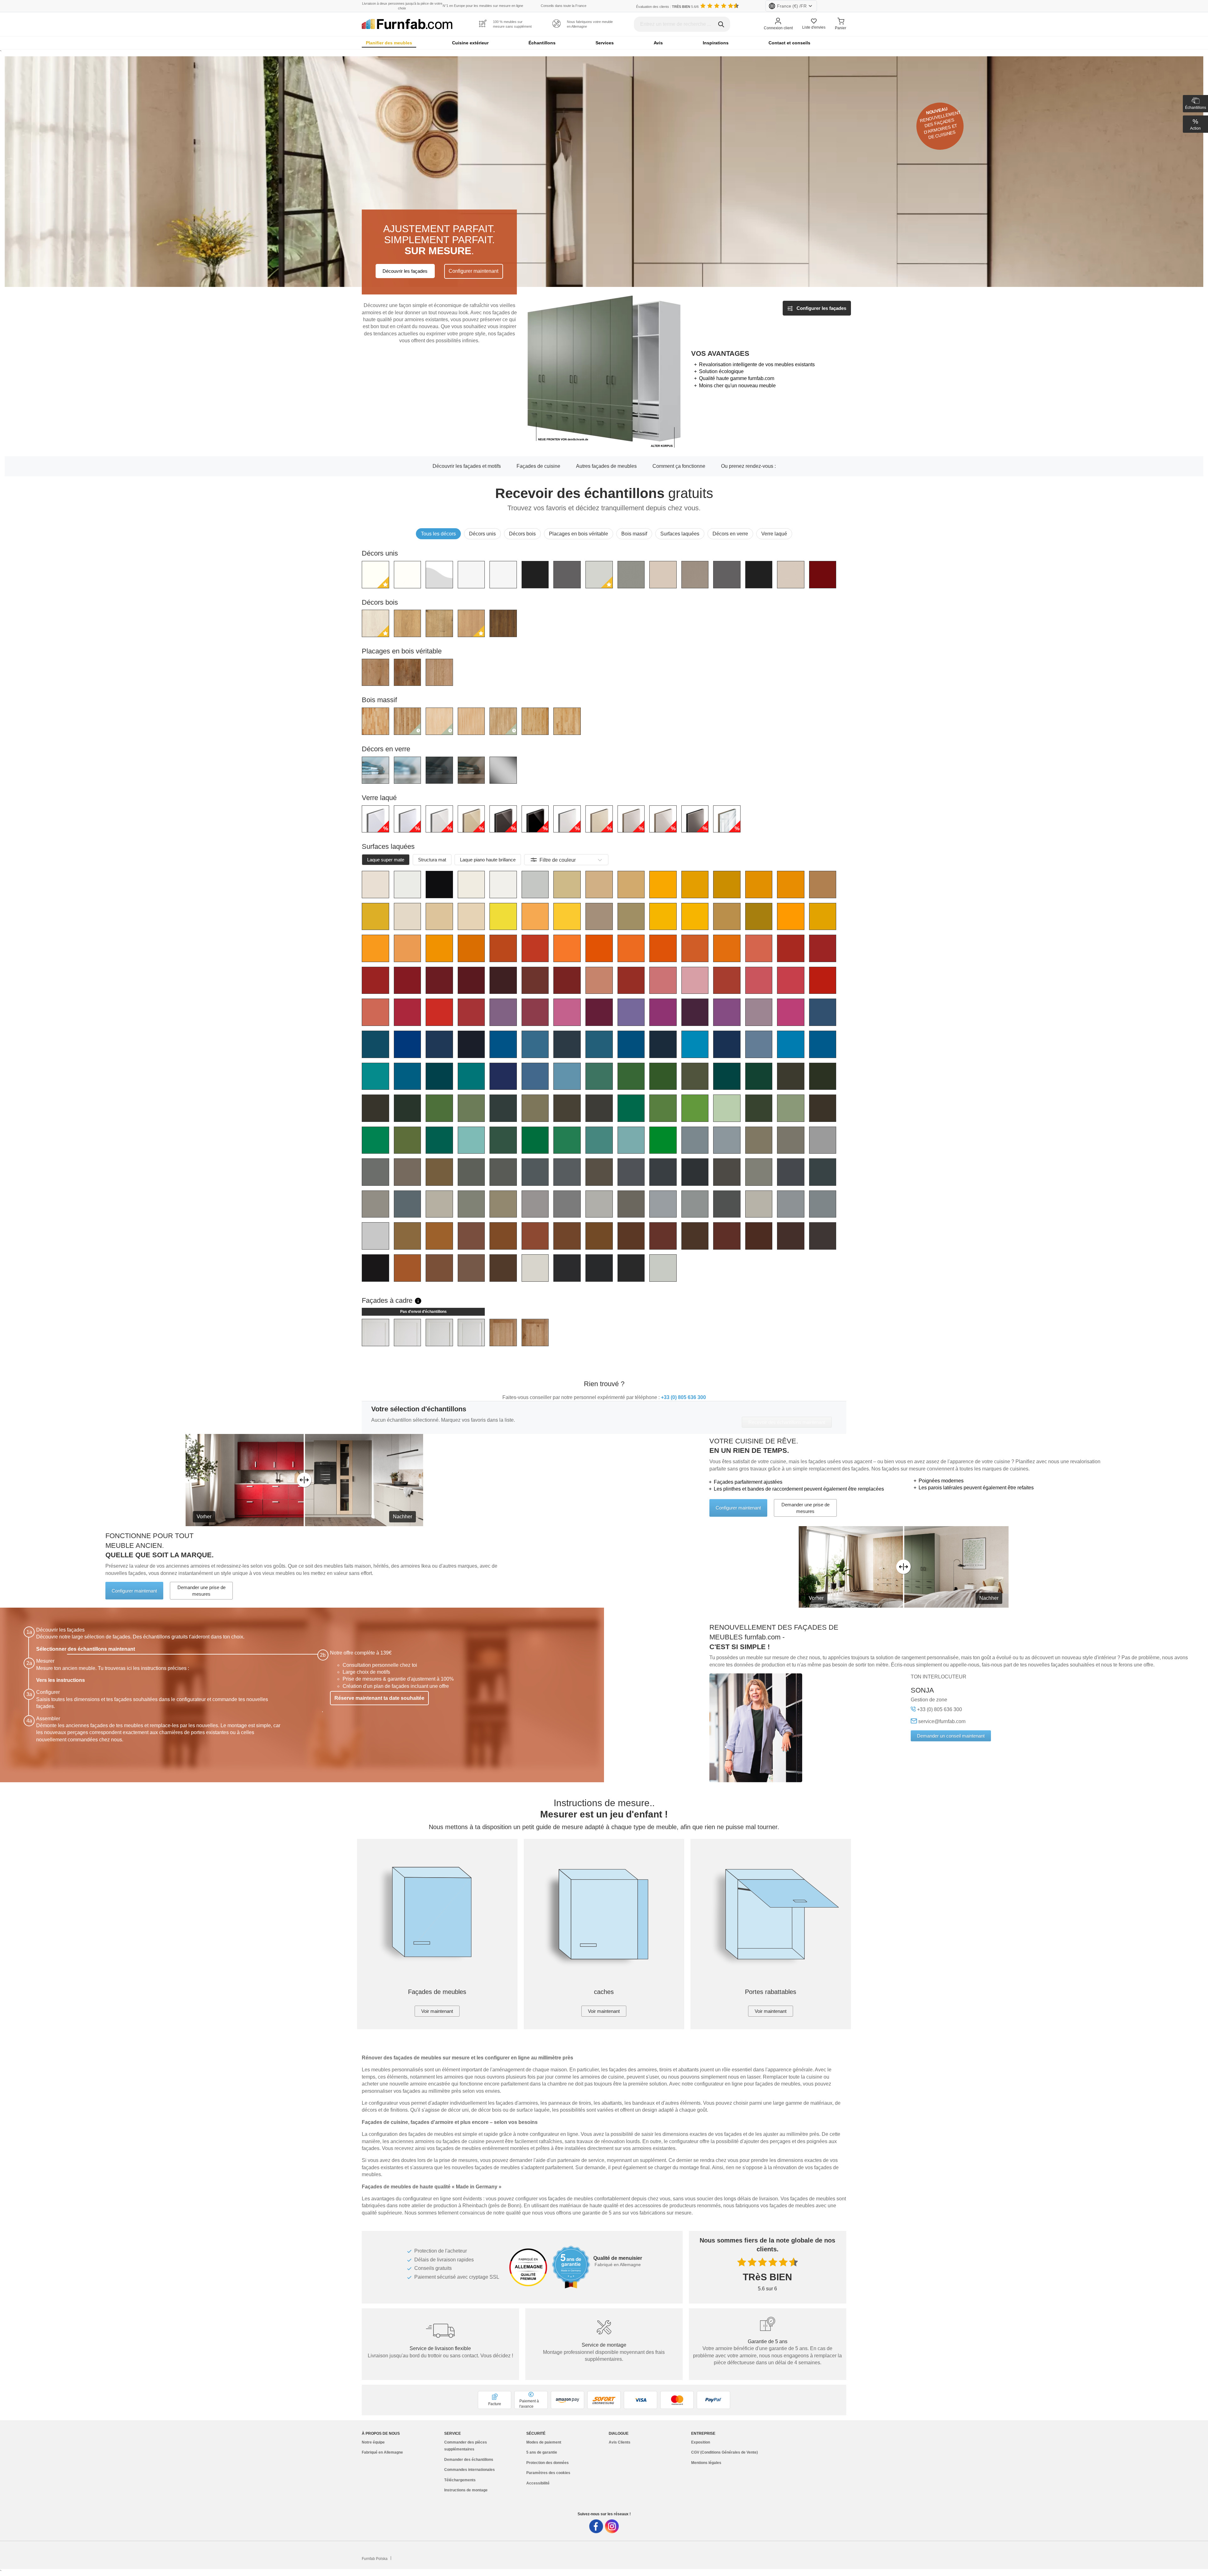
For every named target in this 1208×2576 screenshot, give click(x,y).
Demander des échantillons (469, 2460)
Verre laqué (774, 534)
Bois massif (634, 534)
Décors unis (482, 534)
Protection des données (548, 2463)
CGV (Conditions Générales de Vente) (724, 2452)
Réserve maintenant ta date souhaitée (379, 1698)
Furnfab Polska (375, 2559)
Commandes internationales (470, 2470)
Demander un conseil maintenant (951, 1736)
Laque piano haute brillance (488, 860)
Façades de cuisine (538, 466)
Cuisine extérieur (470, 43)
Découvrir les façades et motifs (467, 466)
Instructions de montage (466, 2490)
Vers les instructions (61, 1680)
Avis (658, 43)
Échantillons (542, 43)
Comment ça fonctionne (679, 466)
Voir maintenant (437, 2011)
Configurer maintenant (473, 271)
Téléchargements (460, 2480)
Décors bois (522, 534)
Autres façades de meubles (606, 466)
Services (605, 43)
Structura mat (432, 860)
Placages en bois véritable (579, 534)
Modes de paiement (544, 2442)
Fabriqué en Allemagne (382, 2452)
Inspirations (716, 43)
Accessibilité (538, 2483)
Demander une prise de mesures (805, 1508)
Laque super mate (386, 860)
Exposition (701, 2442)
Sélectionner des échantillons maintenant (86, 1649)
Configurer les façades (821, 308)
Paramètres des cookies (548, 2473)
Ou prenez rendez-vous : (748, 466)
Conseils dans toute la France (564, 6)
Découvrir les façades (405, 271)
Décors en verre (730, 534)
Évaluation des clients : (667, 7)
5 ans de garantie (542, 2452)
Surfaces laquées (680, 534)
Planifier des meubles (389, 43)
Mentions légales (706, 2463)
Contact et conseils (789, 43)
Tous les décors (438, 534)
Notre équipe (373, 2442)
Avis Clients (620, 2442)
